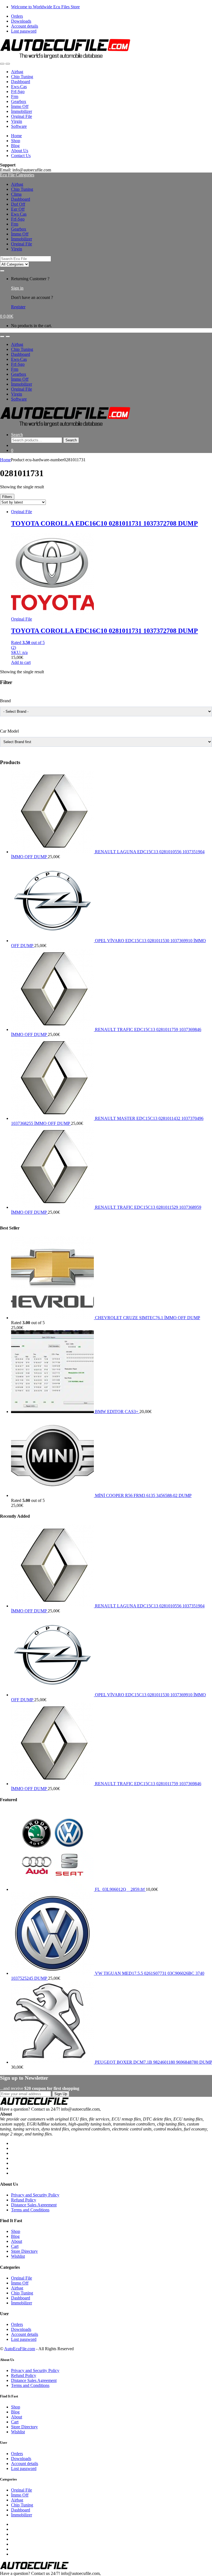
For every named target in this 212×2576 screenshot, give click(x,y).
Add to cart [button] (21, 662)
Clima (16, 194)
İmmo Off (20, 106)
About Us (20, 151)
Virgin (17, 121)
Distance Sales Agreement (34, 2205)
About (17, 2241)
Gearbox (19, 101)
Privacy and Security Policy (35, 2195)
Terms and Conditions (30, 2210)
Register (18, 307)
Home (16, 136)
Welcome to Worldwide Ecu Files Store (45, 7)
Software (19, 126)
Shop (16, 141)
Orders (17, 16)
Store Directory (24, 2251)
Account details (25, 26)
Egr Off (18, 209)
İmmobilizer (22, 111)
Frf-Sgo (18, 92)
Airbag (17, 72)
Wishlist (18, 2256)
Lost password (24, 31)
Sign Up (61, 2094)
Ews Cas (19, 214)
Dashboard (21, 82)
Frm (15, 96)
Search (17, 435)
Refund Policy (24, 2200)
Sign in (17, 288)
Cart (15, 2246)
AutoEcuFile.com (20, 2349)
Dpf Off (18, 204)
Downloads (21, 21)
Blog (15, 146)
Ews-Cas (19, 87)
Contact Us (21, 156)
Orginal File (22, 116)
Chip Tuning (22, 77)
